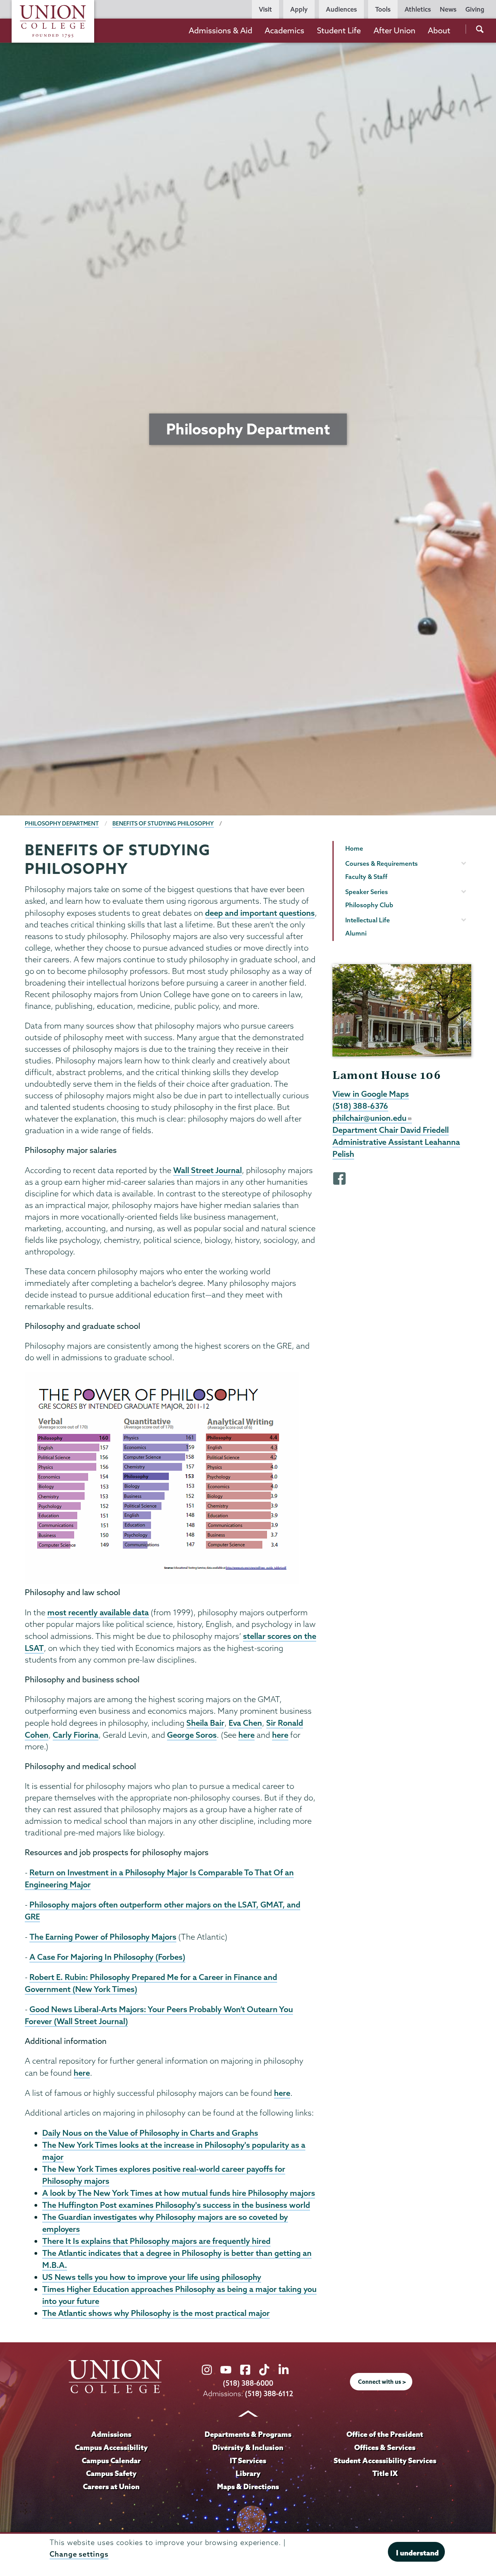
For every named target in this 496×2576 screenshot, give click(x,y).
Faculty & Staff (366, 877)
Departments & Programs (248, 2434)
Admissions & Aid (220, 30)
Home (354, 848)
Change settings (79, 2554)
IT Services (248, 2461)
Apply (299, 9)
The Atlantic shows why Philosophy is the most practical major (156, 2313)
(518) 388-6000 (248, 2383)
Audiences (341, 9)
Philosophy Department (62, 824)
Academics (284, 30)
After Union (394, 30)
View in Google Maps (371, 1094)
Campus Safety (111, 2473)
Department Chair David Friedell (391, 1130)
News (448, 9)
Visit (265, 9)
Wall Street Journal (208, 1170)
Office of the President (385, 2434)
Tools (383, 9)
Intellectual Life (368, 920)
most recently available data (98, 1612)
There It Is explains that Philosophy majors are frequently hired (156, 2241)
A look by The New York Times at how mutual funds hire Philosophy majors (179, 2193)
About (439, 30)
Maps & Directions (248, 2486)
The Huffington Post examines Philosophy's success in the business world (176, 2205)
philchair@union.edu (369, 1118)
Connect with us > (382, 2382)
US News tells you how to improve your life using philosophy (152, 2277)
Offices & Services (385, 2447)
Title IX (385, 2473)
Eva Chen (245, 1723)
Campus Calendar (111, 2461)
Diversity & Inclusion (248, 2447)
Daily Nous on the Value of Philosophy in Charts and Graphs (150, 2133)
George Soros (192, 1735)
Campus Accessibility (111, 2447)
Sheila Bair (205, 1723)
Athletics (418, 9)
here (246, 1735)
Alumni (356, 933)
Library (248, 2473)
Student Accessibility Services (385, 2461)
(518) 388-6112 (269, 2394)
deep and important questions (260, 913)
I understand (417, 2553)
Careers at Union (111, 2486)
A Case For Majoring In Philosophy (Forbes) (107, 1957)
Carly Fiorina (76, 1735)
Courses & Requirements (381, 863)
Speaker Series (367, 892)
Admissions (111, 2434)
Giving (475, 9)
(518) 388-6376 (360, 1106)
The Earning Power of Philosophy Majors (103, 1937)
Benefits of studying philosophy (163, 824)
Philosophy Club (369, 905)
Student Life (339, 30)
